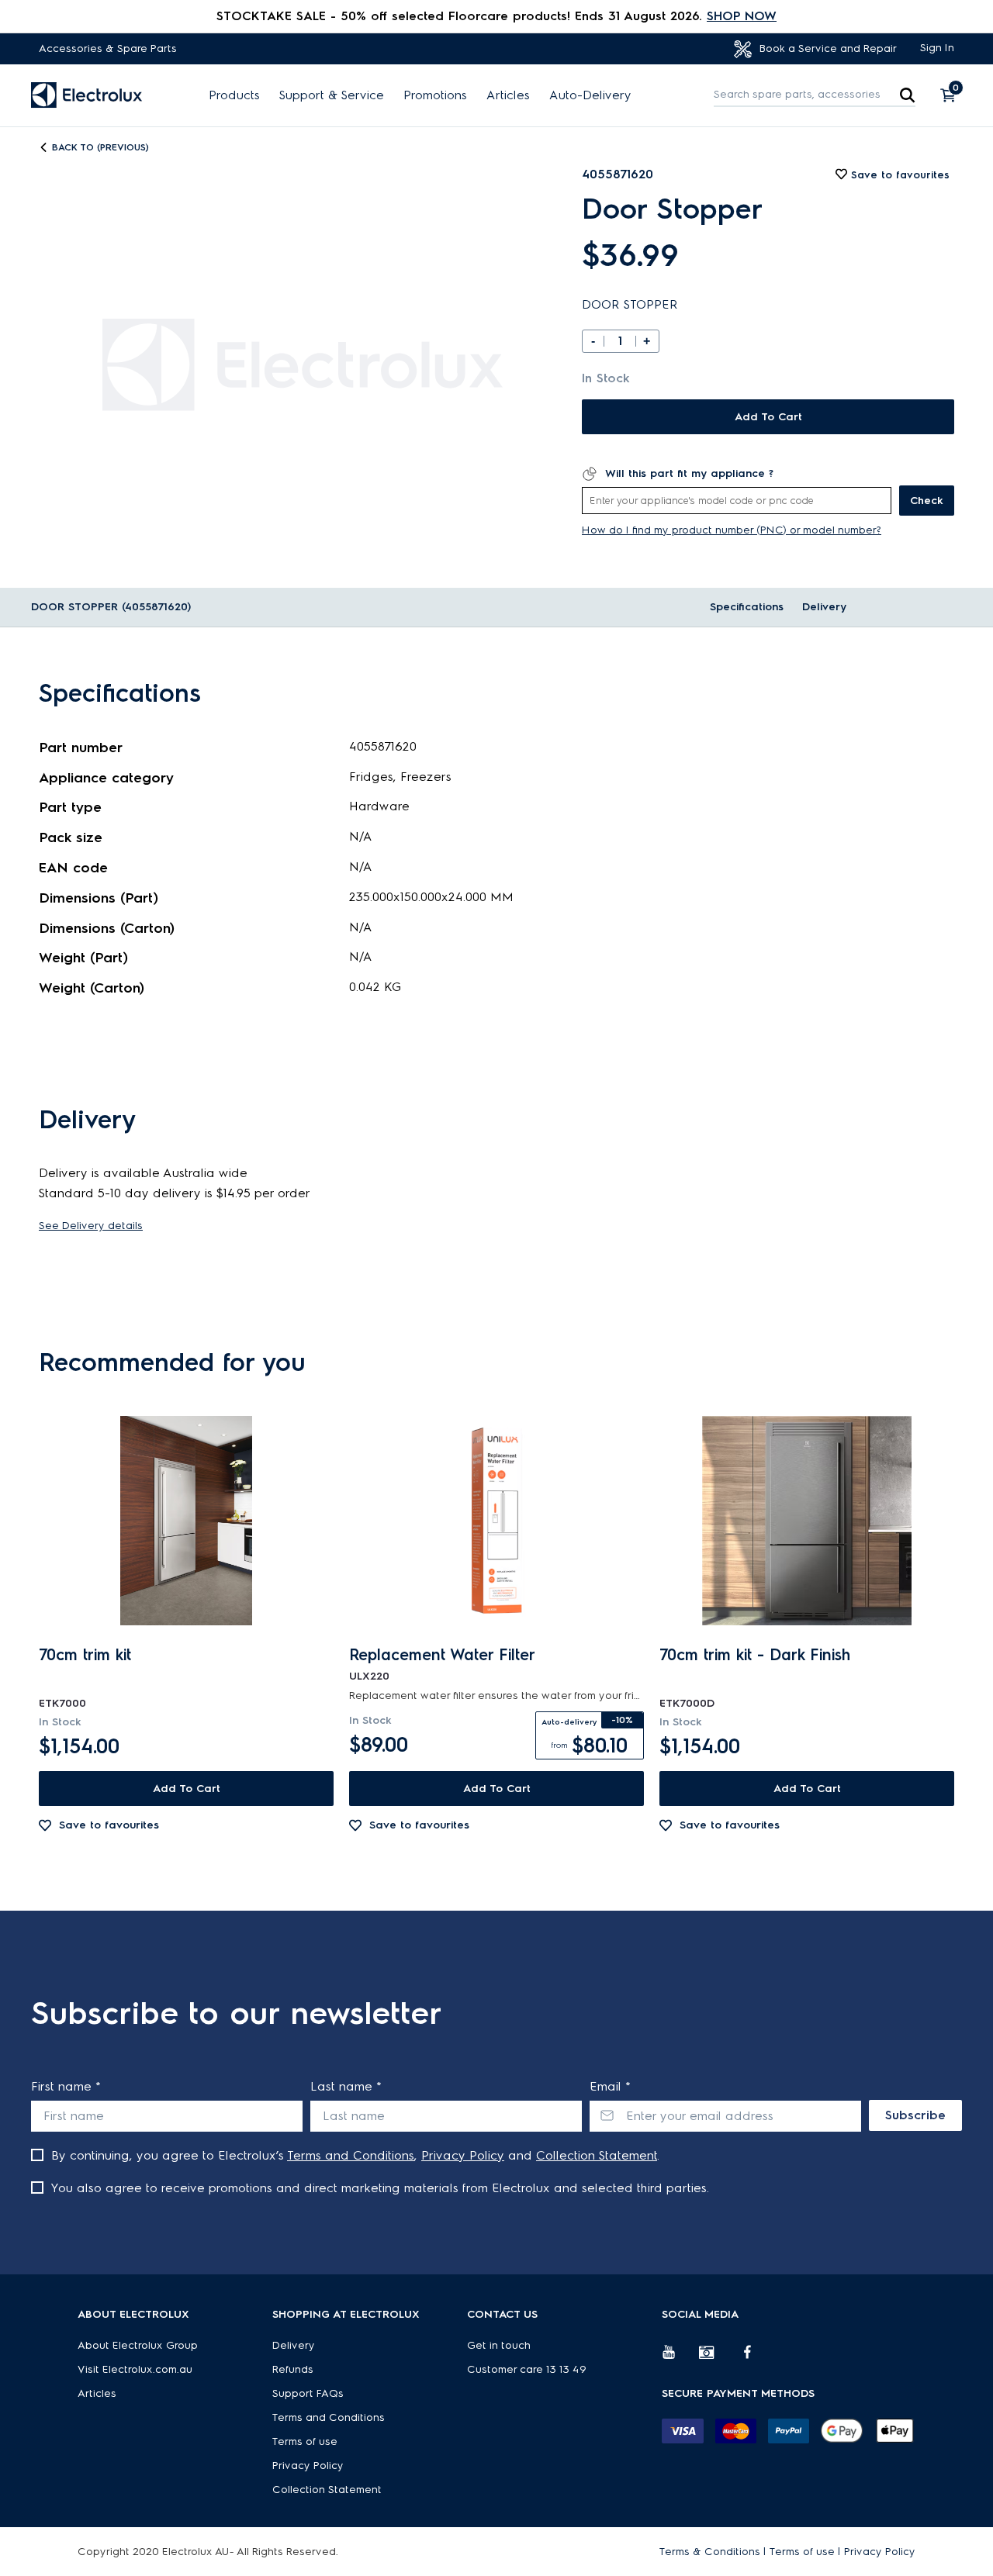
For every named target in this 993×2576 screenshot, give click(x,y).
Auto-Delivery (590, 95)
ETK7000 (62, 1703)
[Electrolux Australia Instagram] (718, 2358)
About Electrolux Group (138, 2345)
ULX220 (369, 1676)
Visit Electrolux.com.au (135, 2369)
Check (927, 501)
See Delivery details (91, 1226)
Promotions (435, 95)
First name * (66, 2086)
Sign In (937, 48)
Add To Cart (768, 417)
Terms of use (305, 2441)
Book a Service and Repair (827, 48)
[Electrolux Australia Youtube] (680, 2358)
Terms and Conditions (351, 2155)
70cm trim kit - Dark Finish (755, 1655)
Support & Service (332, 95)
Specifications (747, 607)
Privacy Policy (463, 2155)
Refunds (293, 2369)
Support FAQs (308, 2393)
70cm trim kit (85, 1655)
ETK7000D (687, 1703)
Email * (610, 2086)
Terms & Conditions (710, 2552)
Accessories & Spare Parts (108, 48)
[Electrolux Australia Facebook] (755, 2358)
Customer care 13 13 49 (527, 2369)
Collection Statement (597, 2155)
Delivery (824, 607)
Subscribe (915, 2115)
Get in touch (499, 2345)
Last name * (346, 2086)
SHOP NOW (742, 16)
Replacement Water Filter (442, 1655)
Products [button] (234, 95)
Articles (508, 95)
